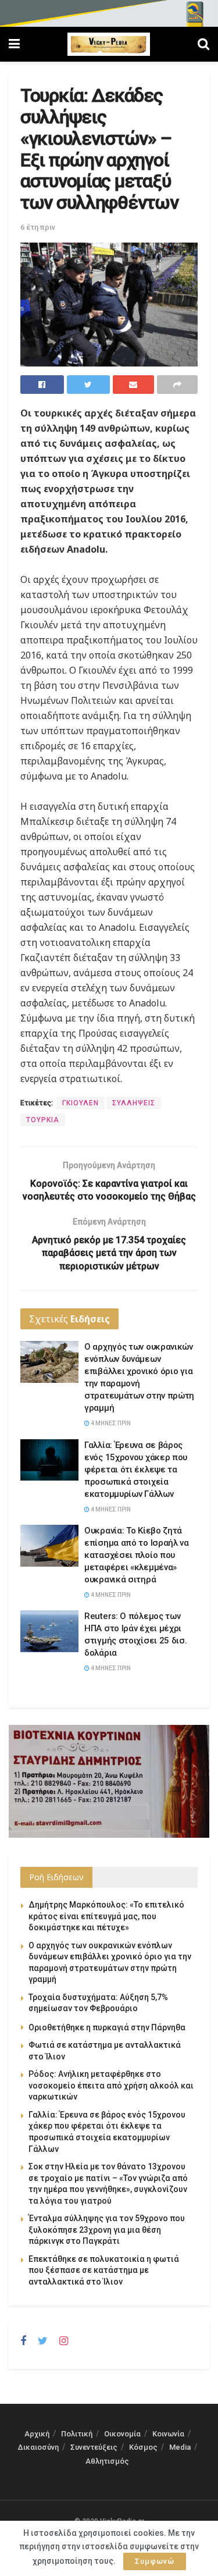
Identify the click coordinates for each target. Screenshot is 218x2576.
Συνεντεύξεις (94, 2447)
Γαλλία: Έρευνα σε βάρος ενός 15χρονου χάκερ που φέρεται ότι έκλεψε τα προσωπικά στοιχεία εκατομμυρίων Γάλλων (136, 1470)
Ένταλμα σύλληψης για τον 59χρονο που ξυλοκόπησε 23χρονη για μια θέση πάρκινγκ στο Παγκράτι (107, 2230)
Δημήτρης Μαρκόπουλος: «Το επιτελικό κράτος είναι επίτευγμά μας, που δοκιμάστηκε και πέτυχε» (106, 1916)
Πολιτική (77, 2434)
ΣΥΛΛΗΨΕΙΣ (134, 1103)
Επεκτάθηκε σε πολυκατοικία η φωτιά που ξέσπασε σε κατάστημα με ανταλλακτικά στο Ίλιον (104, 2270)
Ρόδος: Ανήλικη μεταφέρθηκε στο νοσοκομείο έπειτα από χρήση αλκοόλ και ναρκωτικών (111, 2085)
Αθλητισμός (107, 2461)
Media (180, 2447)
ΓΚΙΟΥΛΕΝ (81, 1103)
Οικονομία (122, 2434)
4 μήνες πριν (110, 1423)
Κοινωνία (168, 2434)
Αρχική (37, 2434)
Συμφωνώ (155, 2561)
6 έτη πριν (38, 227)
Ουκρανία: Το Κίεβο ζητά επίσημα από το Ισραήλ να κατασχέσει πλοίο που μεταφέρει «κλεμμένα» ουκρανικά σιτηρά (137, 1555)
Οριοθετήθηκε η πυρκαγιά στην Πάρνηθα (107, 2027)
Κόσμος (143, 2447)
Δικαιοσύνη (38, 2447)
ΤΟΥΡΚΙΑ (43, 1120)
